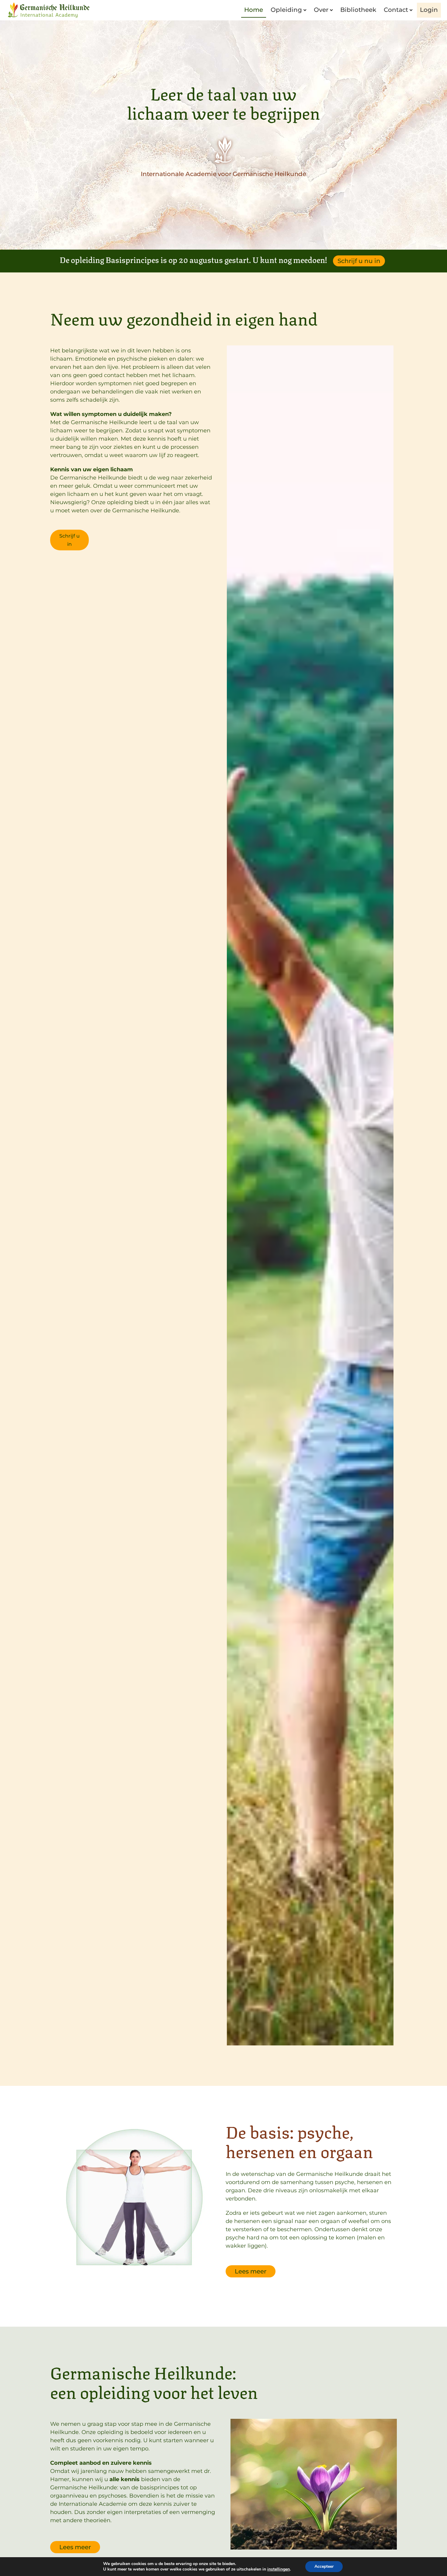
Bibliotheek (358, 10)
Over (321, 10)
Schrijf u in (69, 540)
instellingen (279, 2569)
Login (429, 10)
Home (254, 10)
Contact (396, 10)
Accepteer (324, 2566)
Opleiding (286, 10)
